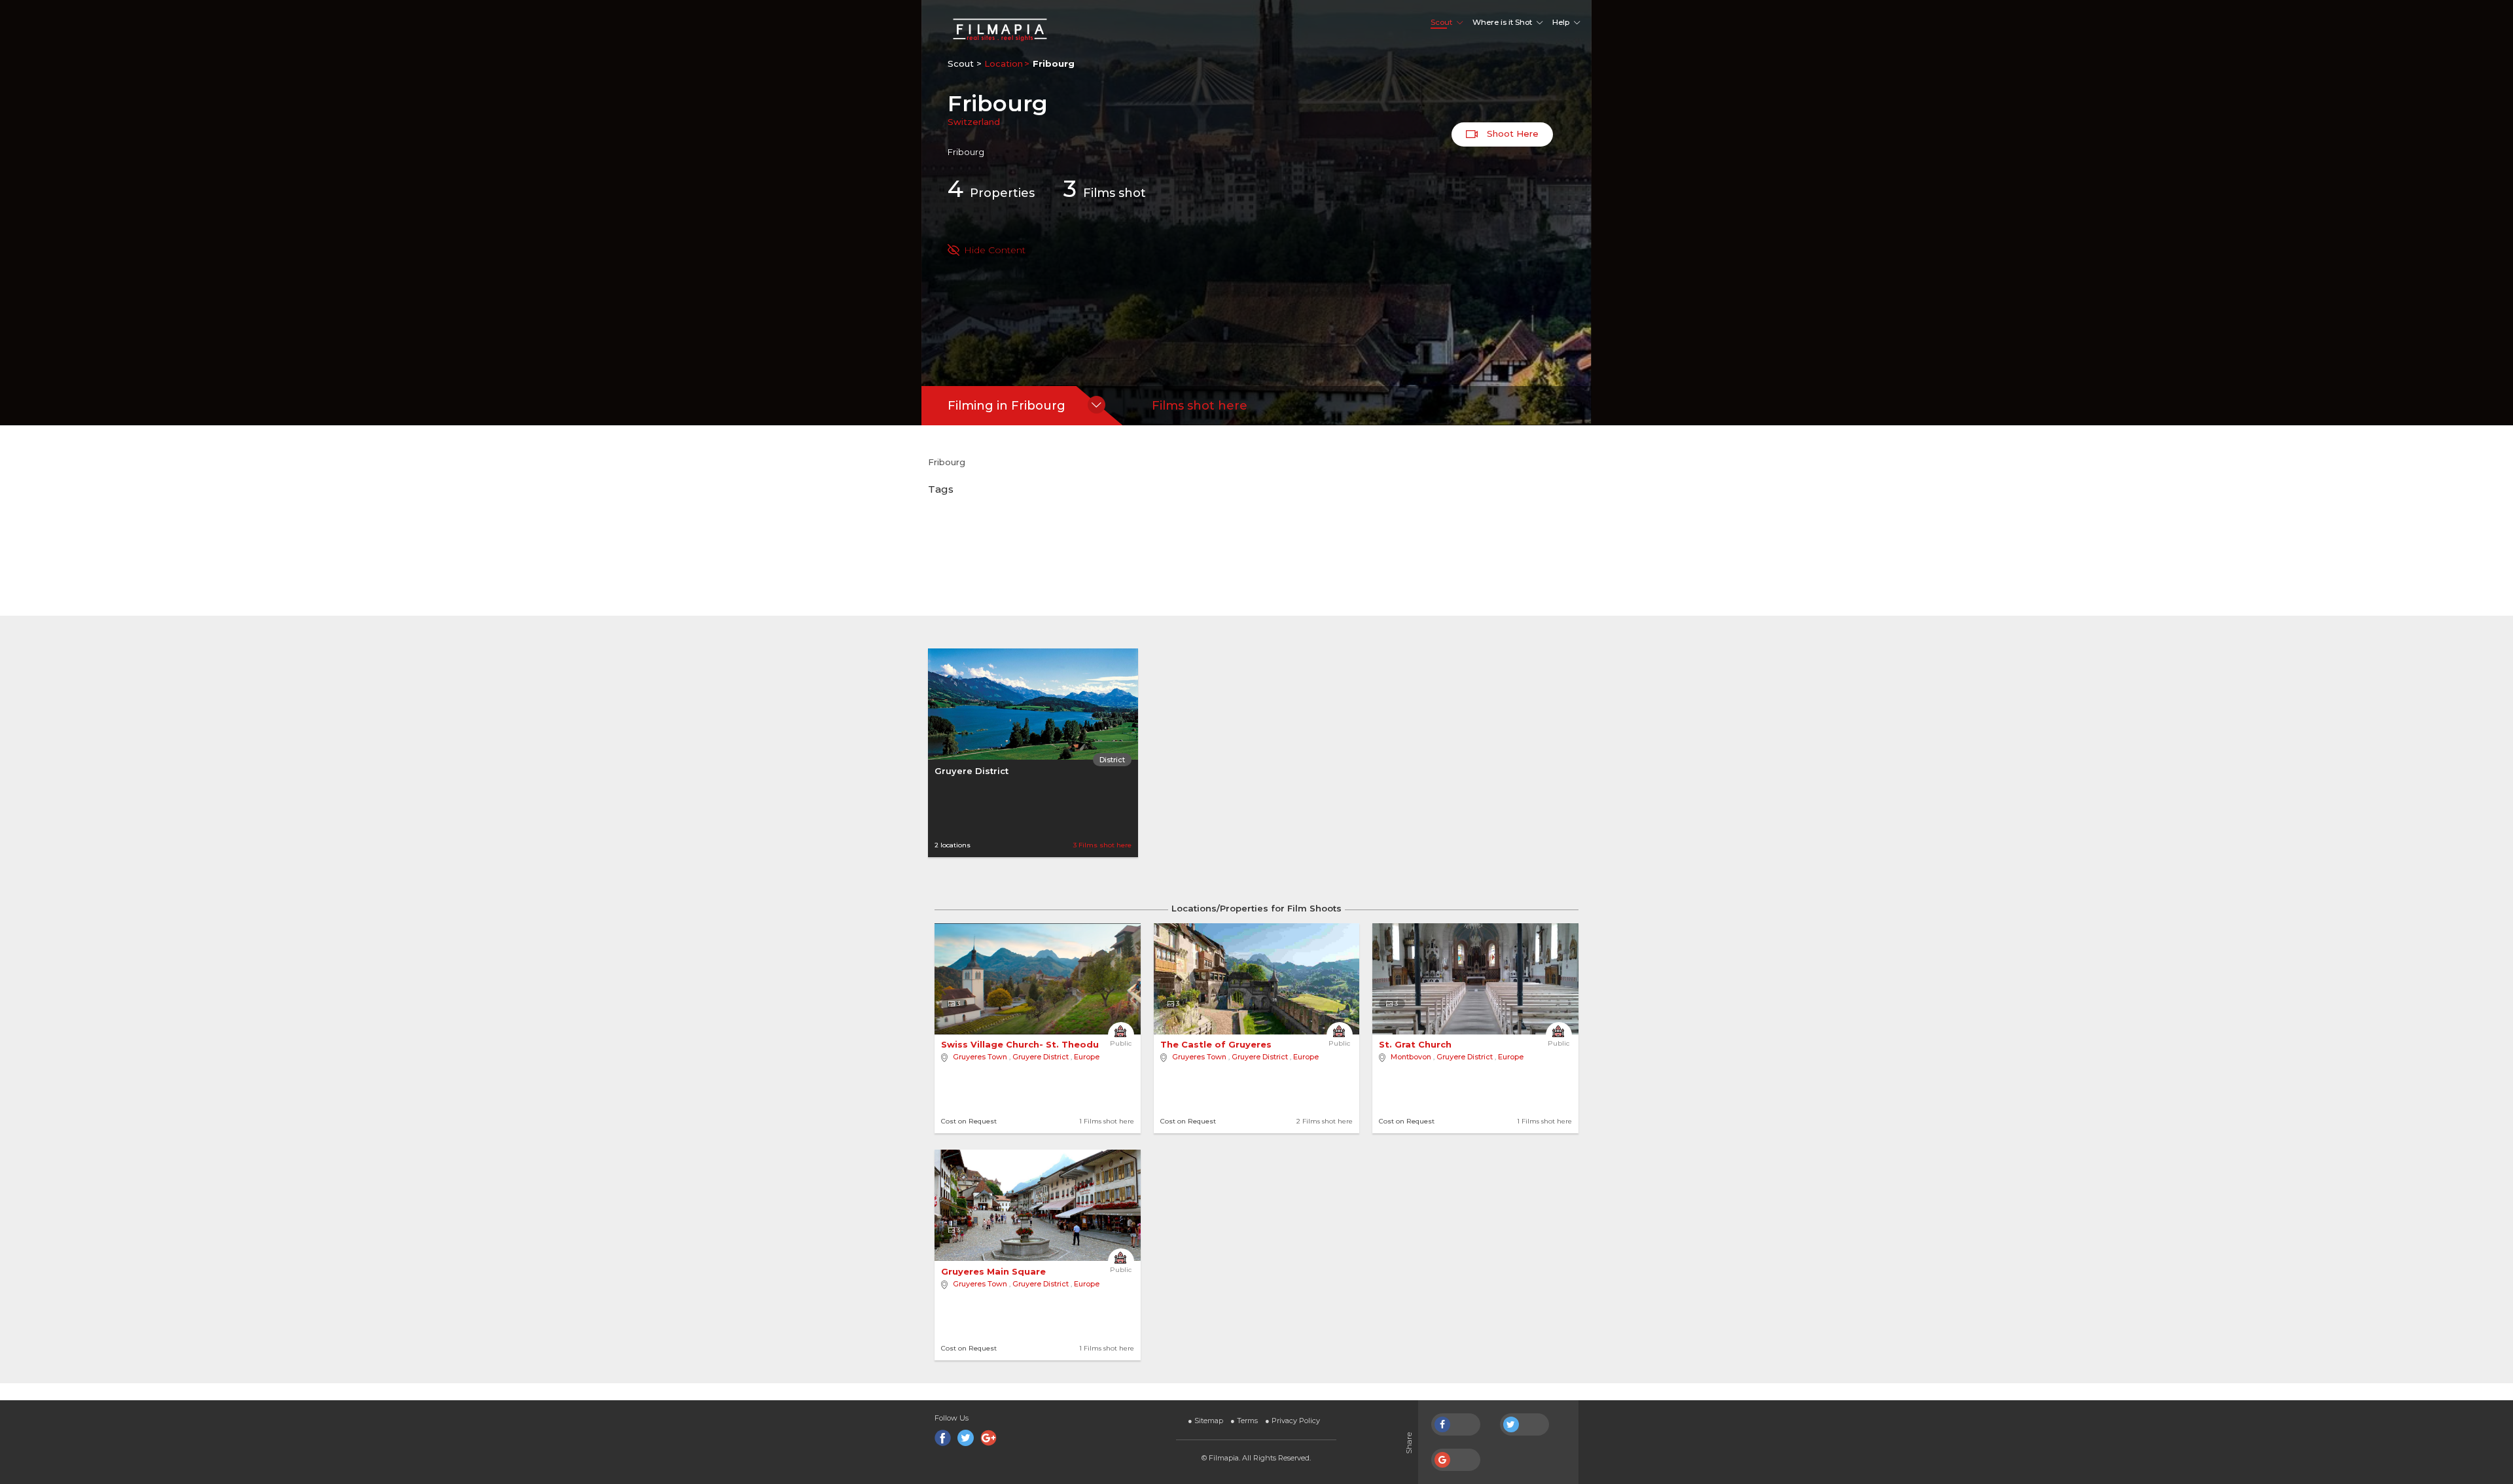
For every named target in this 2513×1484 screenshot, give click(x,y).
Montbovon (1411, 1057)
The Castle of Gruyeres (1217, 1044)
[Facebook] (943, 1438)
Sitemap (1205, 1421)
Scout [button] (1441, 22)
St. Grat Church (1417, 1044)
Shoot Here (1511, 133)
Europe (1087, 1057)
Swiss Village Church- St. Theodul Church (1041, 1044)
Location (1004, 63)
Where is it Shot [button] (1502, 22)
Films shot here (1200, 406)
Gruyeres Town (980, 1057)
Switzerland (974, 122)
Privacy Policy (1292, 1421)
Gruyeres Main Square (995, 1271)
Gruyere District (971, 771)
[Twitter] (966, 1438)
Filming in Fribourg (1007, 406)
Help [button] (1561, 22)
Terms (1244, 1421)
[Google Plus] (989, 1438)
